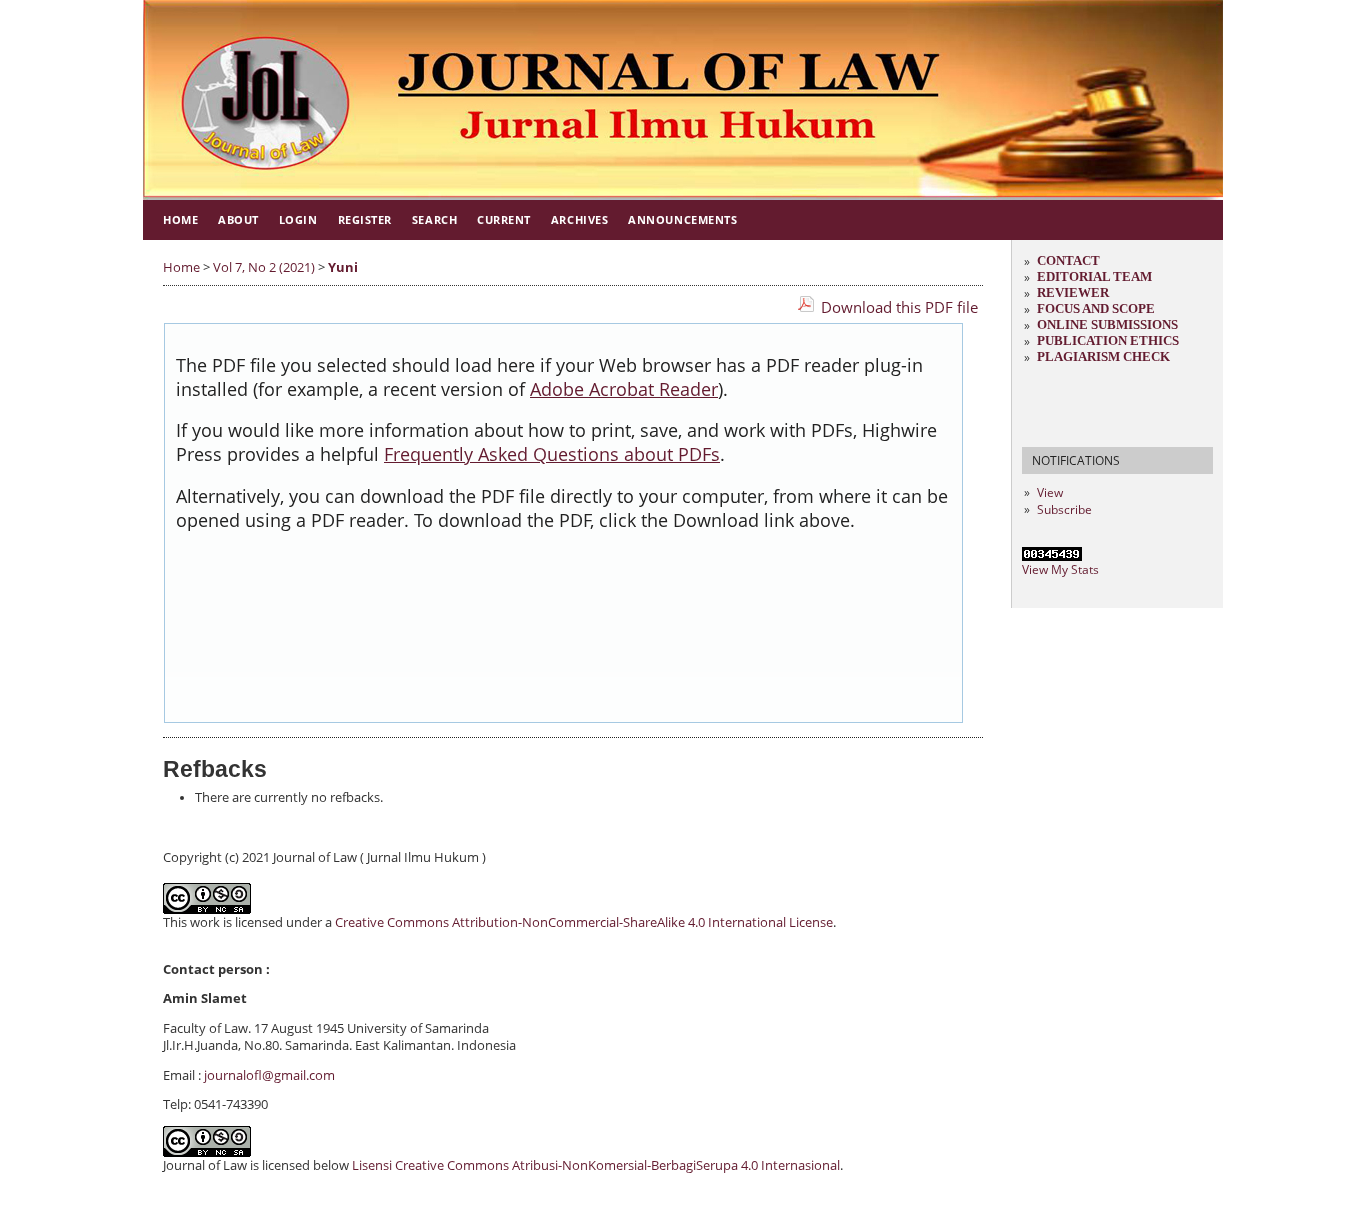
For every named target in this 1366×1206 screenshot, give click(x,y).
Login (298, 219)
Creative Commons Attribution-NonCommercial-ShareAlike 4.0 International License (584, 922)
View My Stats (1060, 569)
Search (434, 219)
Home (180, 219)
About (238, 219)
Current (504, 219)
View (1050, 492)
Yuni (343, 267)
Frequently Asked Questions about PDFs (552, 454)
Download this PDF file (899, 307)
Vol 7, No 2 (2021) (264, 267)
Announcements (682, 219)
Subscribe (1064, 509)
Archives (579, 219)
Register (365, 219)
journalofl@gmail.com (269, 1075)
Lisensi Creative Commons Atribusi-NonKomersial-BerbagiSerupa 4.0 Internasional (596, 1165)
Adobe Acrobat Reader (624, 389)
